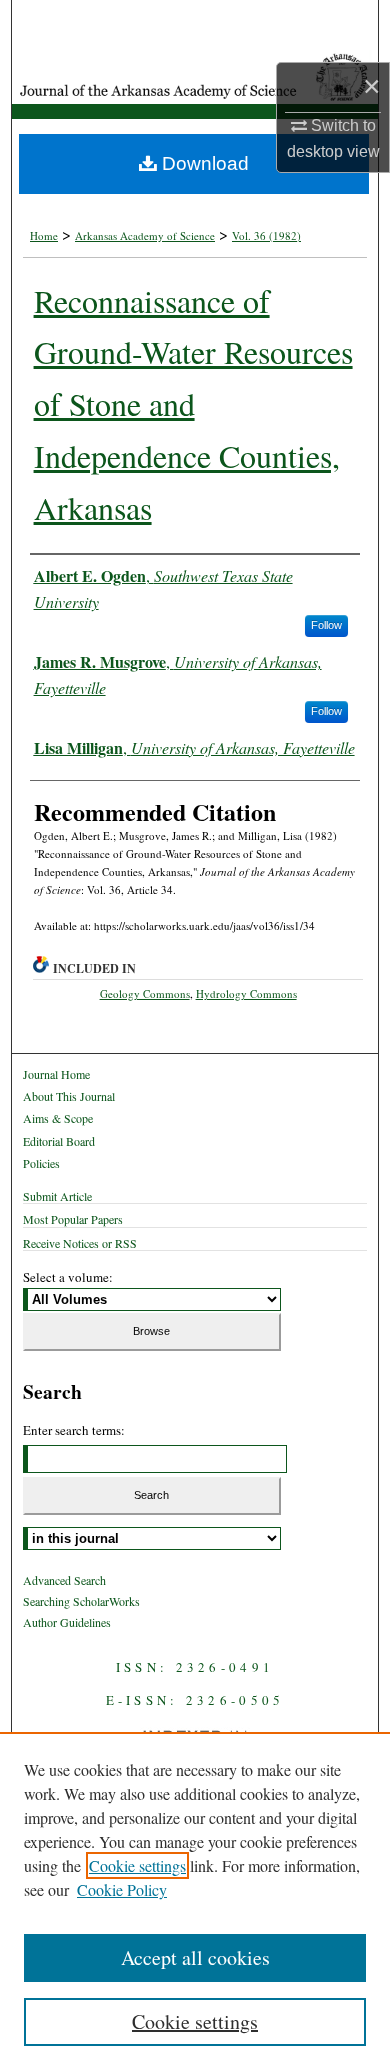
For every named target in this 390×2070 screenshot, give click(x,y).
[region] (195, 1901)
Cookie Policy (122, 1889)
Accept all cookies (195, 1957)
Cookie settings (137, 1865)
